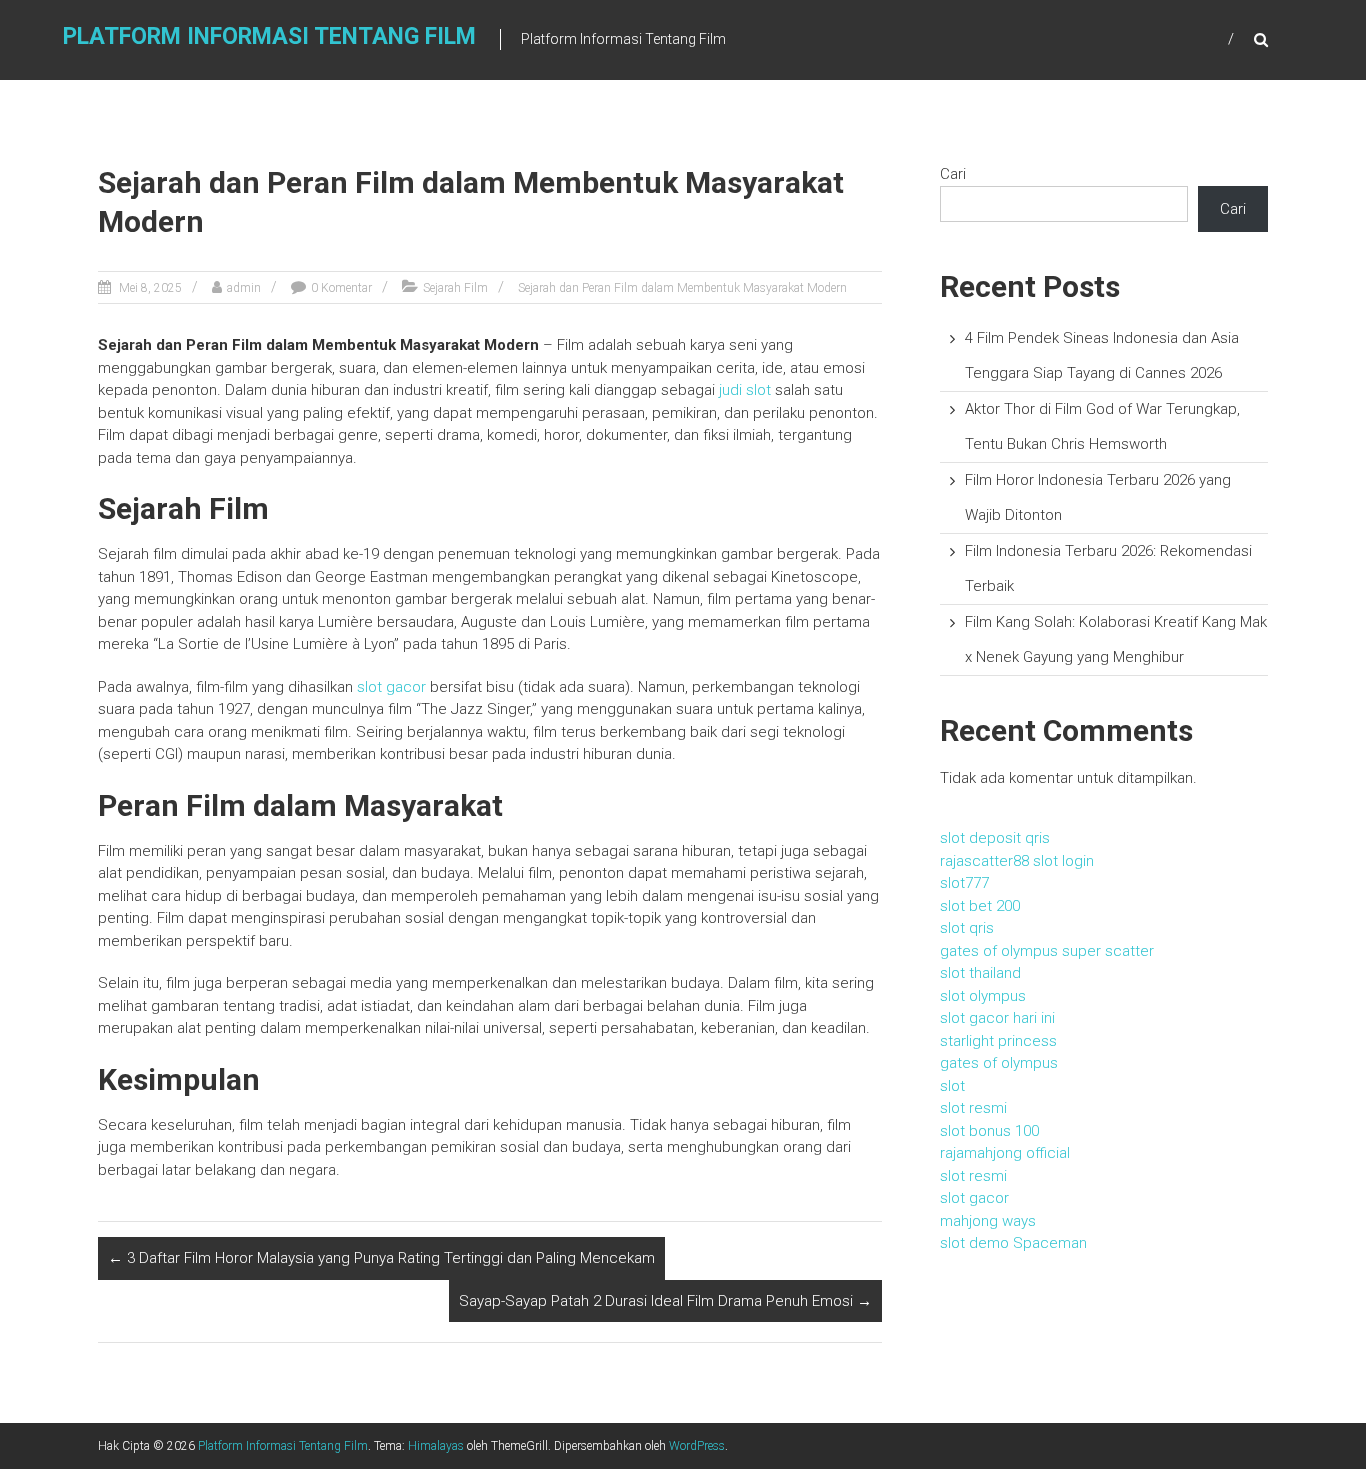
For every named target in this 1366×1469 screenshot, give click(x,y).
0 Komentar (341, 288)
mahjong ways (988, 1221)
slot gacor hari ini (997, 1018)
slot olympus (983, 996)
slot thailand (980, 973)
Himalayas (436, 1446)
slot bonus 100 (989, 1131)
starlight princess (998, 1041)
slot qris (967, 928)
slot (952, 1086)
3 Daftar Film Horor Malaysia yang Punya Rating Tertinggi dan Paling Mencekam (381, 1258)
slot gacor (391, 687)
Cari (953, 174)
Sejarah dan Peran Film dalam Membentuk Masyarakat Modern (682, 288)
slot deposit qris (995, 838)
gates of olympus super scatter (1047, 951)
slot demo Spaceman (1013, 1243)
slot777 (964, 883)
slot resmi (973, 1108)
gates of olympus (999, 1063)
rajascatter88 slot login (1017, 861)
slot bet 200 (980, 906)
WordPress (697, 1446)
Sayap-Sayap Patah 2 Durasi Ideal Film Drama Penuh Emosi (665, 1301)
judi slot (745, 390)
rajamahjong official (1005, 1153)
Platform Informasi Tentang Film (269, 36)
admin (244, 288)
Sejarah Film (455, 288)
